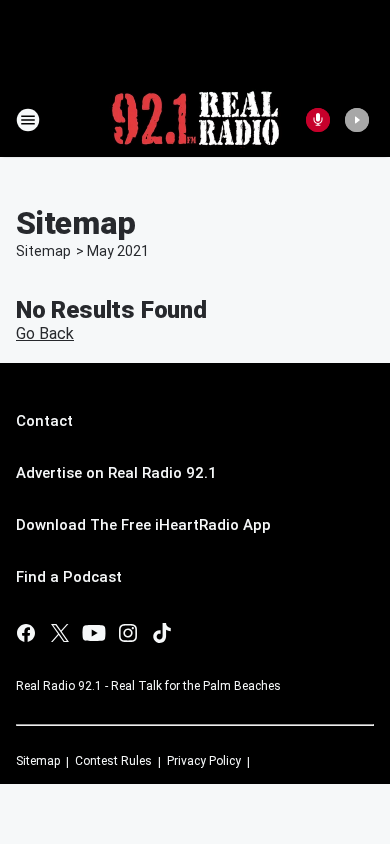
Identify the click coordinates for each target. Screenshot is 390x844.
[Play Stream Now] (357, 120)
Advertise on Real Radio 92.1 (116, 473)
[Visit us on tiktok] (162, 633)
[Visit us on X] (60, 633)
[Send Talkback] (318, 120)
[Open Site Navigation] (28, 120)
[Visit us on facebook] (26, 633)
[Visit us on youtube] (94, 633)
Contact (44, 421)
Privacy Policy (204, 761)
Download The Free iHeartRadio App (143, 525)
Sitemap (43, 251)
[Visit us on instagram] (128, 633)
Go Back (45, 333)
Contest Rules (113, 761)
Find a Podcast (69, 577)
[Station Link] (195, 120)
